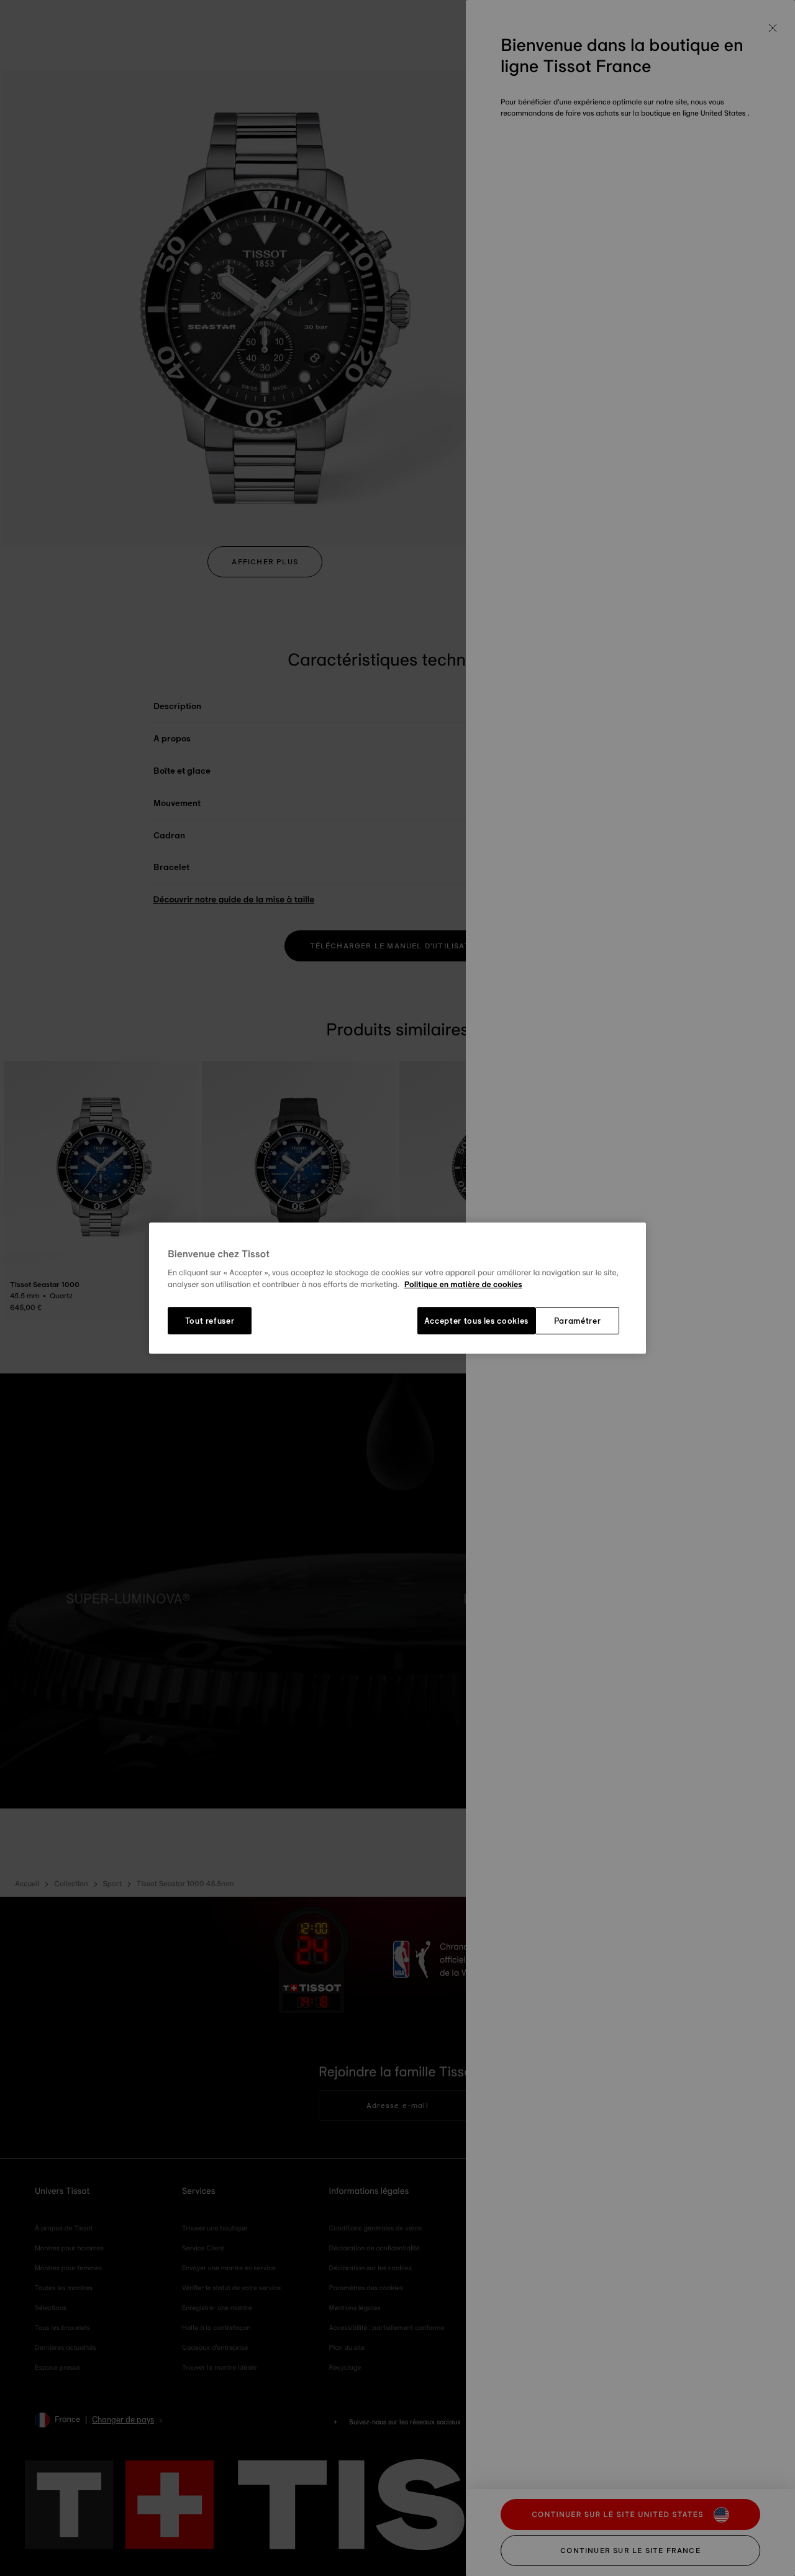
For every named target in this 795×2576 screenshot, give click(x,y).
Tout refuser (210, 1321)
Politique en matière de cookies (463, 1285)
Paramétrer (578, 1321)
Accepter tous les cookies (476, 1321)
